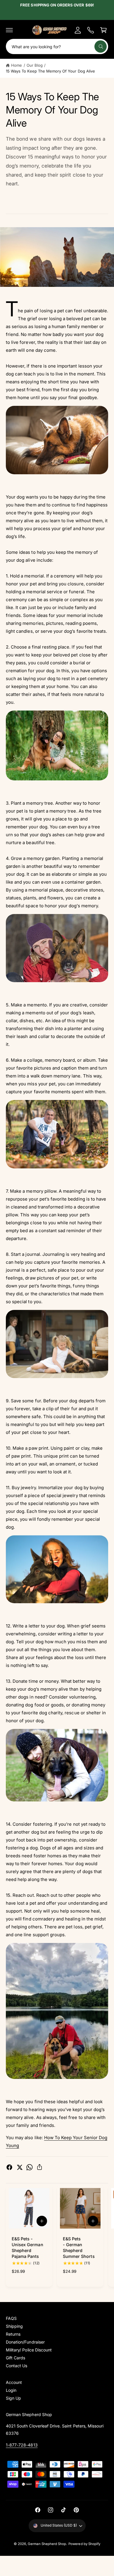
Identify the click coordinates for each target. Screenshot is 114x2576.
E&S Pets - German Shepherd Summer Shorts (79, 2247)
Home (17, 65)
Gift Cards (15, 2358)
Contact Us (17, 2366)
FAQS (11, 2318)
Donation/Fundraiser (25, 2342)
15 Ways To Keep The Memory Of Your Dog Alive (50, 71)
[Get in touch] (91, 30)
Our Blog (35, 65)
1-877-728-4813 (22, 2445)
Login (11, 2390)
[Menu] (9, 30)
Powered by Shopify (84, 2544)
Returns (13, 2334)
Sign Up (13, 2398)
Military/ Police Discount (29, 2350)
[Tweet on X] (20, 2167)
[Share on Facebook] (9, 2167)
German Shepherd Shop (47, 2544)
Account (14, 2382)
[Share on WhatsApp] (30, 2167)
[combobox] (57, 46)
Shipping (14, 2326)
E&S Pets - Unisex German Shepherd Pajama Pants (27, 2247)
